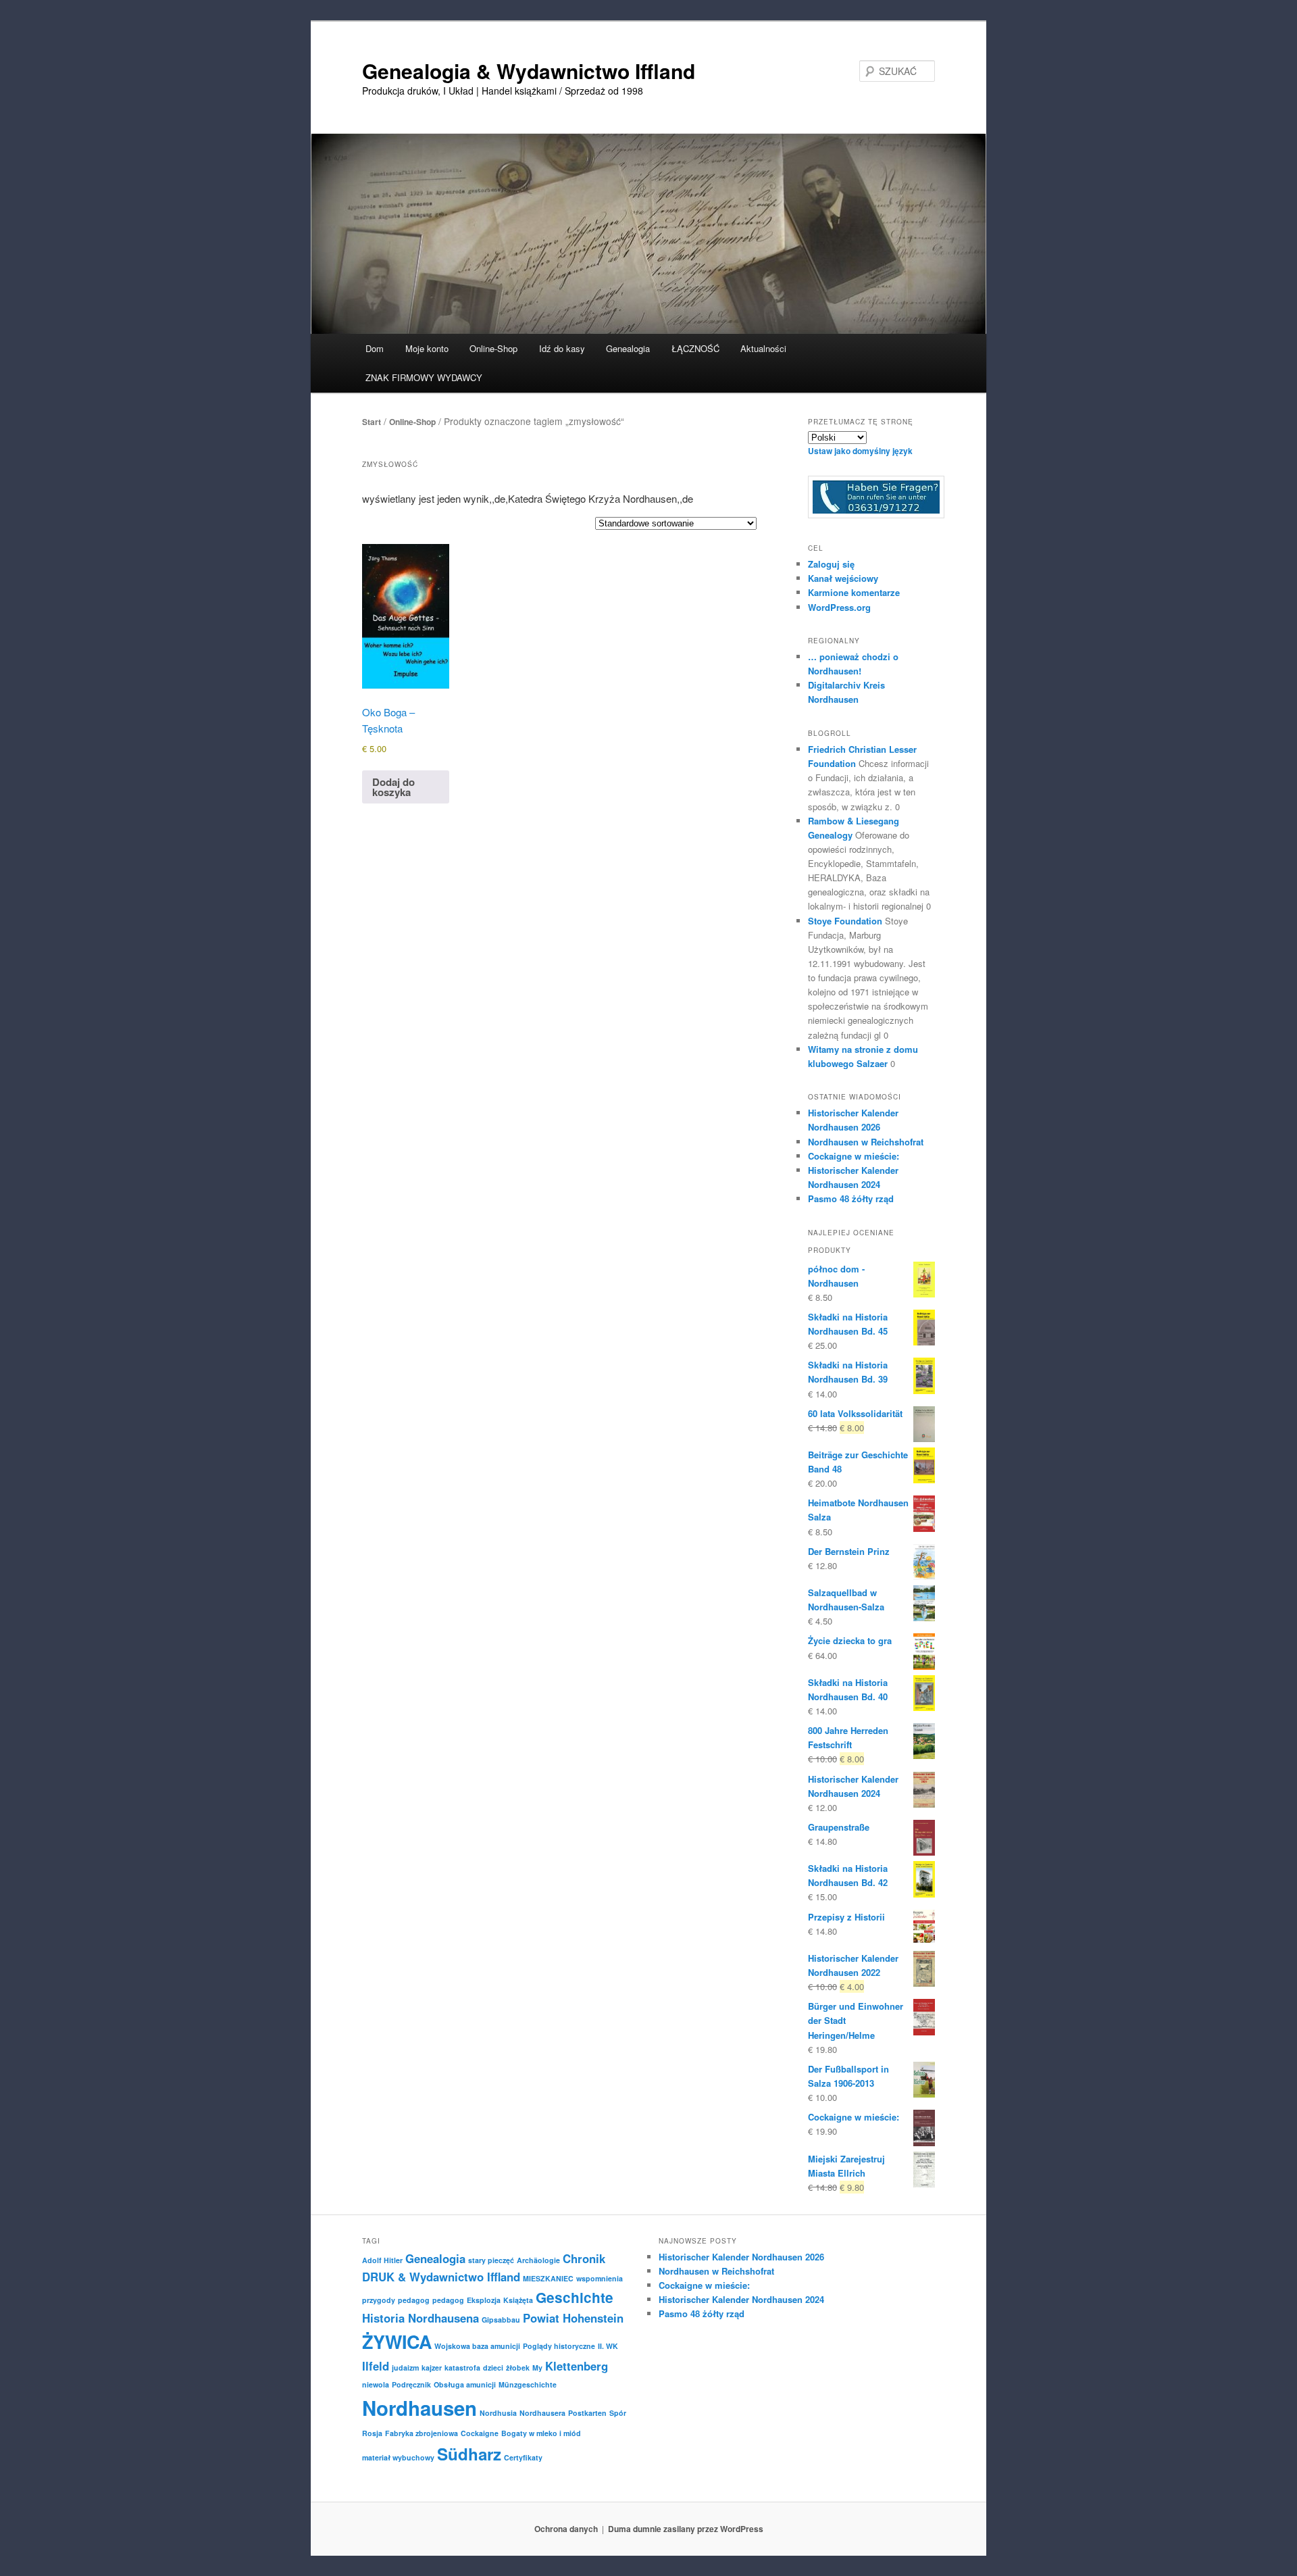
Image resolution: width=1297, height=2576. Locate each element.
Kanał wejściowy (843, 578)
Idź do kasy (562, 348)
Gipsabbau (501, 2320)
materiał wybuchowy (398, 2457)
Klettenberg (577, 2366)
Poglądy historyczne (559, 2346)
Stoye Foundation (845, 921)
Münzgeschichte (528, 2384)
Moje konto (427, 348)
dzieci (493, 2368)
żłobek (518, 2368)
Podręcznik (411, 2384)
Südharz (469, 2454)
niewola (376, 2384)
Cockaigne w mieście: (854, 1156)
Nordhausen (419, 2408)
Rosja (372, 2433)
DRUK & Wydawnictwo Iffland (441, 2277)
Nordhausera (542, 2413)
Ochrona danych (566, 2529)
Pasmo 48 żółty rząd (851, 1198)
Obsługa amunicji (465, 2384)
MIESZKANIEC (548, 2278)
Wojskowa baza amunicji (477, 2346)
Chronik (584, 2258)
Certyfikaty (523, 2457)
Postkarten (587, 2413)
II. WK (608, 2346)
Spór (618, 2413)
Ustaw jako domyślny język (860, 451)
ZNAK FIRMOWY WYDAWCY (424, 377)
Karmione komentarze (854, 592)
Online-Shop (412, 422)
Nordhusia (498, 2413)
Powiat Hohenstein (573, 2318)
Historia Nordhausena (421, 2318)
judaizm (405, 2368)
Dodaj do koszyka (393, 787)
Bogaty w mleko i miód (541, 2433)
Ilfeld (376, 2366)
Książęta (518, 2300)
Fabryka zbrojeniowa (422, 2433)
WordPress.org (839, 607)
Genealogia (435, 2258)
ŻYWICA (397, 2342)
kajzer (432, 2368)
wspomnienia (600, 2278)
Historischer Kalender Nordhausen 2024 (741, 2299)
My (537, 2368)
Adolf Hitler (382, 2260)
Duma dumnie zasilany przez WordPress (686, 2529)
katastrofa (462, 2368)
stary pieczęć (491, 2260)
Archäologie (538, 2260)
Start (372, 422)
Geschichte (575, 2297)
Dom (375, 348)
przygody (379, 2300)
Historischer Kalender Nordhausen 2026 (741, 2257)
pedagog (414, 2300)
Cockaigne (480, 2433)
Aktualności (763, 348)
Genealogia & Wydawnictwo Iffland (529, 71)
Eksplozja (484, 2300)
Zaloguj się (831, 564)
